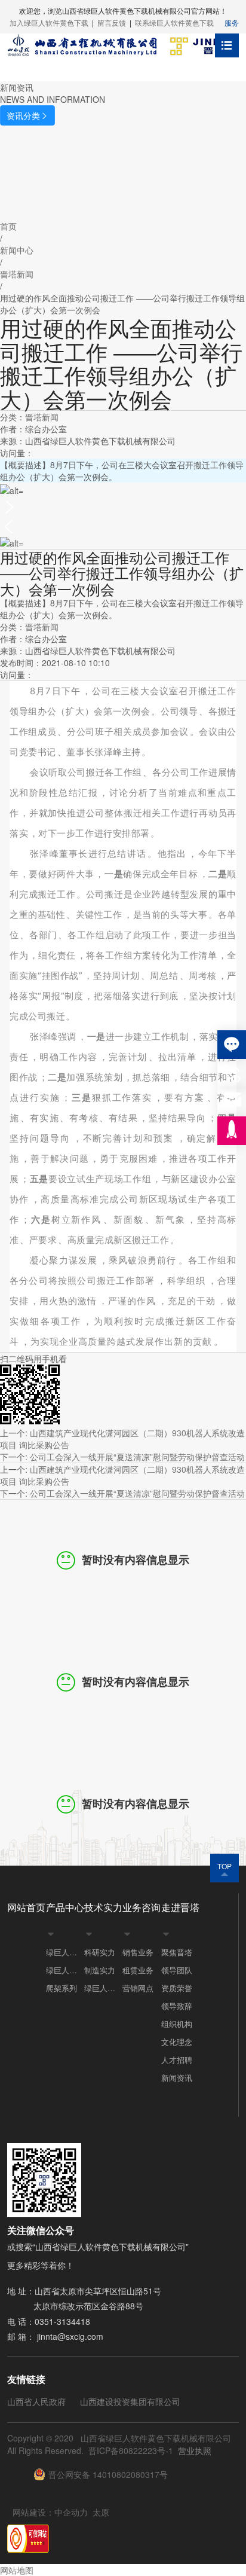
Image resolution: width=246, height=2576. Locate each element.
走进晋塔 (180, 1907)
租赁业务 (138, 1970)
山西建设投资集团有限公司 (130, 2401)
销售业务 (138, 1952)
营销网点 (138, 1988)
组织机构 (177, 2024)
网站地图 (17, 2570)
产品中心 (65, 1907)
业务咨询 (142, 1907)
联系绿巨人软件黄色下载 (174, 22)
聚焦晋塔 (177, 1952)
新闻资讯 (177, 2078)
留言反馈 (112, 22)
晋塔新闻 (42, 417)
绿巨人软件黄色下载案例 (103, 1988)
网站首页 (26, 1907)
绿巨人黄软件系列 (65, 1970)
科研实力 (100, 1952)
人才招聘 (177, 2060)
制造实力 (100, 1970)
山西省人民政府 (36, 2401)
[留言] (232, 1045)
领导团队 (177, 1970)
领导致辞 (177, 2006)
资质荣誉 (177, 1988)
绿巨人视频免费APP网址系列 (65, 1952)
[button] (123, 506)
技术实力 (103, 1907)
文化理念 (177, 2042)
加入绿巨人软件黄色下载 (49, 22)
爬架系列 (61, 1988)
